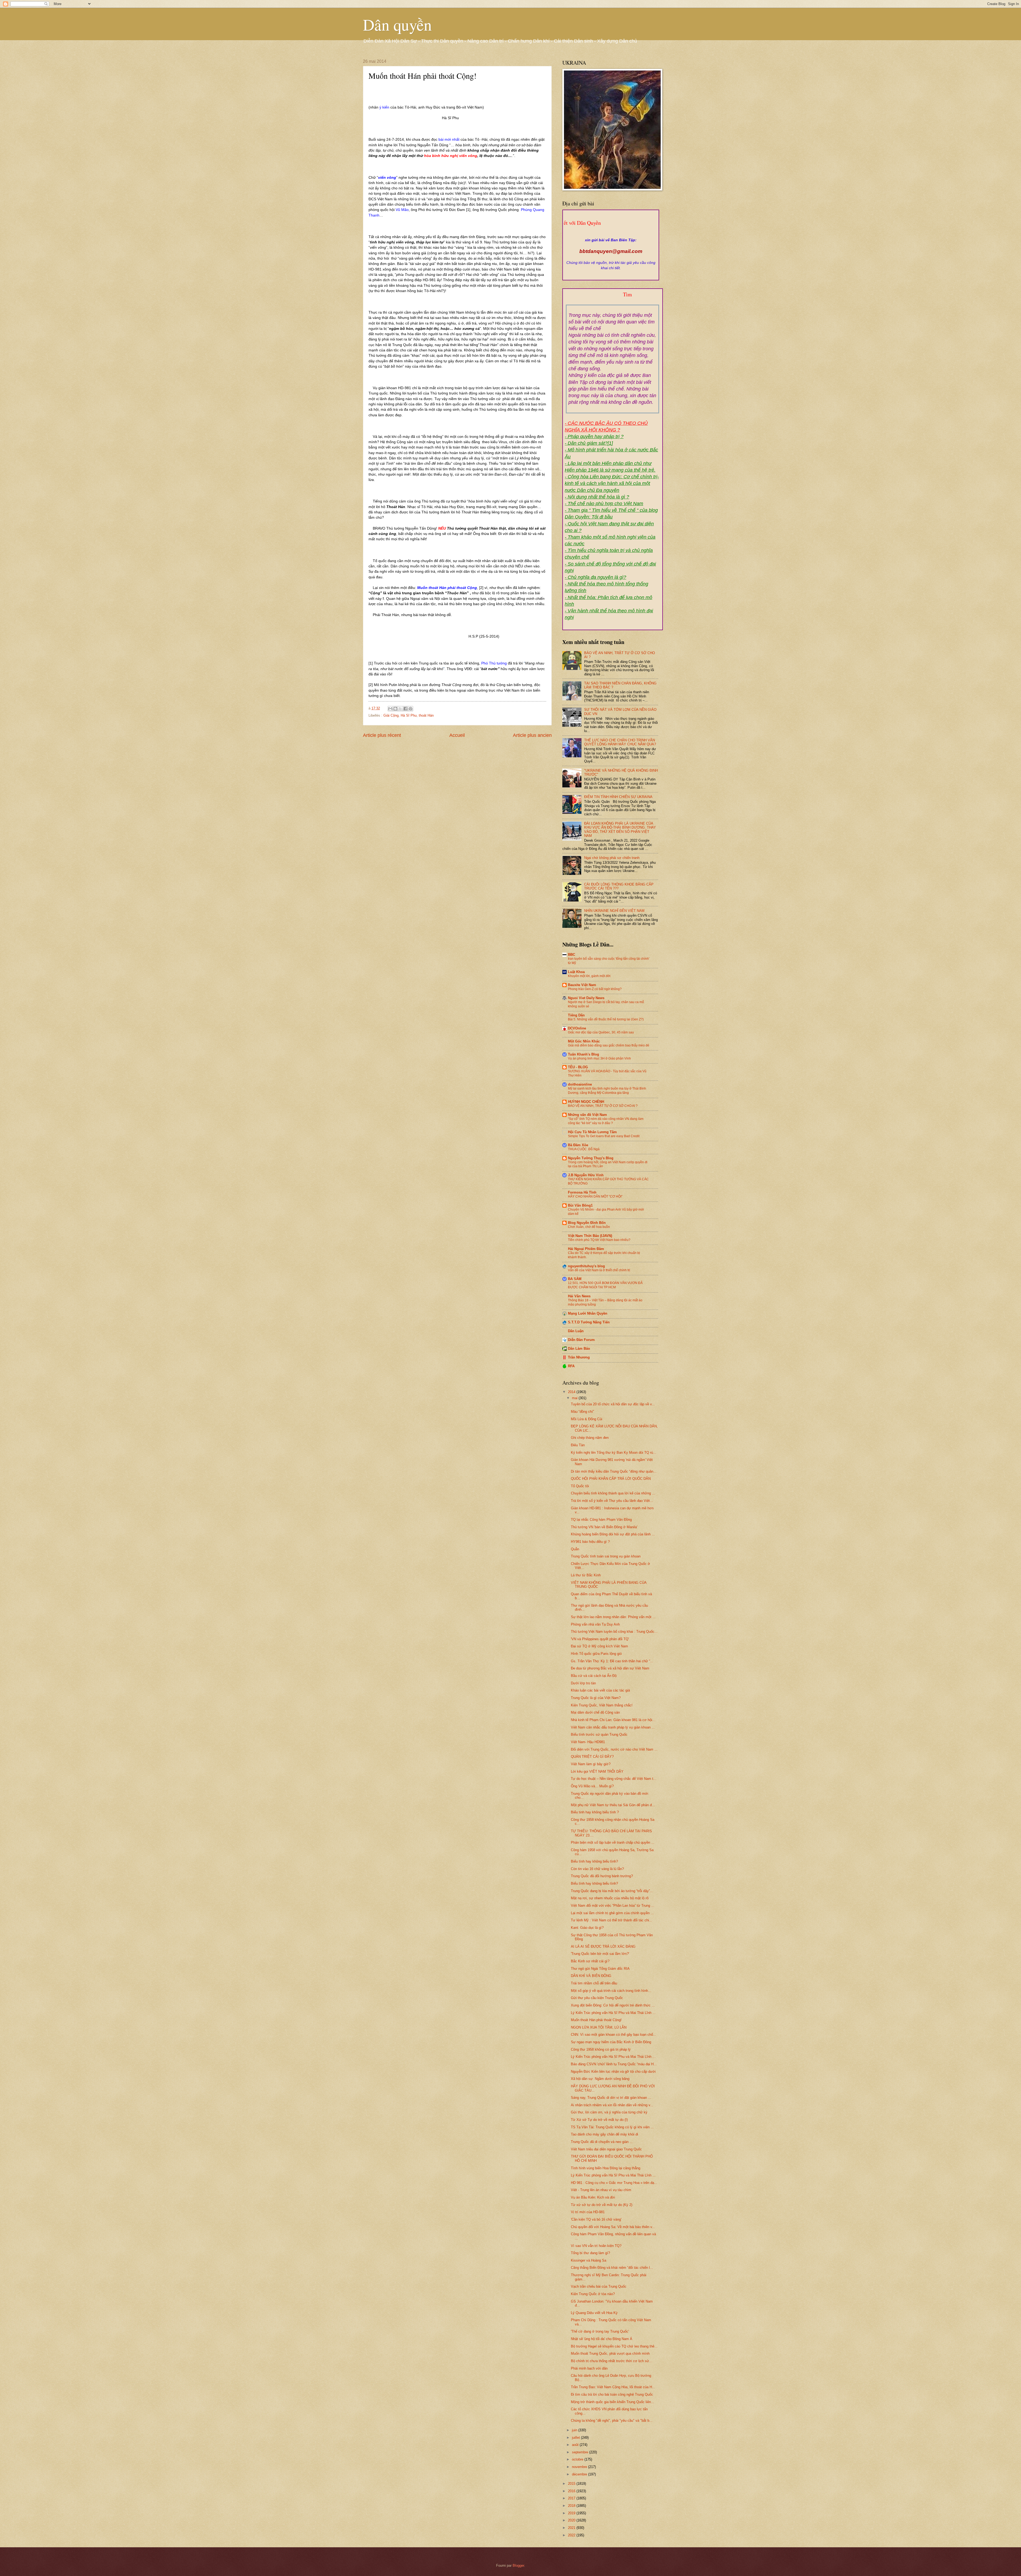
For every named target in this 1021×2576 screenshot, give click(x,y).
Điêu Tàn (578, 1445)
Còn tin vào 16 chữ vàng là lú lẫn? (597, 1869)
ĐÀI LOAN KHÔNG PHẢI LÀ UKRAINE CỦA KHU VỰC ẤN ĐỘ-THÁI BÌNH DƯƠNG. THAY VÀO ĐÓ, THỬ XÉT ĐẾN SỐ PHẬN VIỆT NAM (620, 830)
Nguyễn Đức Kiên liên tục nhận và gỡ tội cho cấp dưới (613, 2072)
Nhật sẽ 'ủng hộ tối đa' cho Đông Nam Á (602, 2339)
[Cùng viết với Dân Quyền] (611, 235)
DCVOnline (577, 1028)
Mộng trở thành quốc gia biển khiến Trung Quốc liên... (612, 2402)
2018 (572, 2506)
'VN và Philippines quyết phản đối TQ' (600, 1639)
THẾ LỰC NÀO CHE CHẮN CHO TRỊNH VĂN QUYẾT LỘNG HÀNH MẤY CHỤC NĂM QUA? (620, 742)
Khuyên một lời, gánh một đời (589, 976)
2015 (572, 2484)
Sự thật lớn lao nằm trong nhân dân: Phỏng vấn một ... (613, 1617)
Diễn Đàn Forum (581, 1340)
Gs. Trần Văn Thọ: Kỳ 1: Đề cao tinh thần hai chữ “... (612, 1661)
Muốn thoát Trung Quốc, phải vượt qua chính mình (610, 2353)
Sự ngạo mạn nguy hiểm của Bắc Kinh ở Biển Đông (611, 2042)
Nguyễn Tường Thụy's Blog (591, 1158)
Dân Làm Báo (579, 1349)
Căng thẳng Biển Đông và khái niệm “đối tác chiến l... (612, 2268)
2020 (572, 2520)
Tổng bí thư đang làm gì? (590, 2253)
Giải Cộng (391, 715)
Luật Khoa (576, 972)
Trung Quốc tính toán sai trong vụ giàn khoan (606, 1556)
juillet (576, 2438)
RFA (571, 1366)
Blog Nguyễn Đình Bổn (587, 1223)
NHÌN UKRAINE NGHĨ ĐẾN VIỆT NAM (614, 911)
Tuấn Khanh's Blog (583, 1054)
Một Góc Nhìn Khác (584, 1041)
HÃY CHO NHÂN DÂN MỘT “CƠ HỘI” (595, 1196)
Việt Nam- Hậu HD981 (588, 1742)
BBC (572, 955)
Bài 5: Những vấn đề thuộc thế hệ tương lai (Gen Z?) (606, 1019)
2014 (572, 1392)
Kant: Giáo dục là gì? (587, 1928)
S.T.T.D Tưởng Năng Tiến (589, 1322)
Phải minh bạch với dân (589, 2368)
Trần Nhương (579, 1357)
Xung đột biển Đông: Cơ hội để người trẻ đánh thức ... (613, 2005)
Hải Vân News (579, 1296)
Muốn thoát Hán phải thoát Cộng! (596, 2020)
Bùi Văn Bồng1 (580, 1205)
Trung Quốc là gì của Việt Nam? (596, 1698)
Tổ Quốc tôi (580, 1486)
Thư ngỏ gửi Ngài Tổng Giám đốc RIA (600, 1969)
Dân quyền (397, 24)
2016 (572, 2491)
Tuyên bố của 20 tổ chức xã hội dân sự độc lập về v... (613, 1404)
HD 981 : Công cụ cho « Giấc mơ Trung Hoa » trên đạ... (614, 2183)
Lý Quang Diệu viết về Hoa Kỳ (594, 2313)
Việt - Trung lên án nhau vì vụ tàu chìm (601, 2190)
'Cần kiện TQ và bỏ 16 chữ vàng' (596, 2219)
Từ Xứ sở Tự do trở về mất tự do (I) (599, 2120)
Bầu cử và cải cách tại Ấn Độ (594, 1676)
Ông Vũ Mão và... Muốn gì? (592, 1786)
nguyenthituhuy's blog (586, 1266)
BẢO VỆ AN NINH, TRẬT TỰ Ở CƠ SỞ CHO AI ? (603, 1106)
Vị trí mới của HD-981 (588, 2212)
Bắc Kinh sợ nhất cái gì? (590, 1961)
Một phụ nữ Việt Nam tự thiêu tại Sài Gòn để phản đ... (613, 1805)
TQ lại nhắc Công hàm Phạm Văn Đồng (601, 1520)
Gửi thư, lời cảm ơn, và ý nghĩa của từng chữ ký (609, 2112)
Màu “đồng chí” (582, 1412)
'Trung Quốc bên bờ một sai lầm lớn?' (600, 1954)
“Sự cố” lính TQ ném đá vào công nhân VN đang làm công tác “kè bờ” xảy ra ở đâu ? (606, 1121)
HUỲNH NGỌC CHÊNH (586, 1102)
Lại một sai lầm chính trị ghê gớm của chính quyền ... (612, 1913)
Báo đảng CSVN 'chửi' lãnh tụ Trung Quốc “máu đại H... (614, 2064)
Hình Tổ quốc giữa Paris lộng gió (596, 1654)
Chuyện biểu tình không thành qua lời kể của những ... (613, 1493)
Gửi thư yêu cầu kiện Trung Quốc (597, 1998)
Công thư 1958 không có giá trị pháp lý (601, 2049)
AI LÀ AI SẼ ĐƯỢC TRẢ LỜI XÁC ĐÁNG (603, 1946)
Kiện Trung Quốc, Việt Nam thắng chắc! (602, 1705)
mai (575, 1398)
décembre (580, 2474)
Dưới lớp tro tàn (583, 1683)
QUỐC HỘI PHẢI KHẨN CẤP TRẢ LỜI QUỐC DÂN (611, 1479)
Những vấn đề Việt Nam (587, 1115)
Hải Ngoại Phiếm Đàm (586, 1249)
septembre (581, 2452)
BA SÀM (575, 1279)
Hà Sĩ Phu (409, 715)
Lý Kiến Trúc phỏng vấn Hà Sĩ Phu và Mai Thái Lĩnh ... (613, 2013)
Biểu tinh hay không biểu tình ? (595, 1812)
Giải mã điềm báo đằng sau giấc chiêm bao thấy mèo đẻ (609, 1045)
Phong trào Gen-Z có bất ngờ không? (595, 989)
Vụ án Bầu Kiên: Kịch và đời (593, 2197)
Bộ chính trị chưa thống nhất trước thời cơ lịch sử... (612, 2361)
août (576, 2445)
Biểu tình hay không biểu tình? (594, 1861)
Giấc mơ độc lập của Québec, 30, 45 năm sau (601, 1032)
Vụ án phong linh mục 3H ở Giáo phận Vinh (599, 1058)
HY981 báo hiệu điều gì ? (590, 1542)
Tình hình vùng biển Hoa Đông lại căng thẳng (606, 2168)
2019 (572, 2513)
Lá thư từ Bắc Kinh (586, 1575)
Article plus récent (382, 735)
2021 (572, 2528)
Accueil (457, 735)
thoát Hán (426, 715)
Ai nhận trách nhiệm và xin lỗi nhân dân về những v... (612, 2105)
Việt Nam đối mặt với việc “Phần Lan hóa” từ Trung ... (613, 1906)
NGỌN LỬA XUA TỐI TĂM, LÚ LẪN (599, 2027)
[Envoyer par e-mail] (390, 709)
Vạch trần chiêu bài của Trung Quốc (599, 2286)
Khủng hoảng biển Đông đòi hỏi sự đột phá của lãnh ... (613, 1534)
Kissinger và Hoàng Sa (589, 2260)
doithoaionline (580, 1084)
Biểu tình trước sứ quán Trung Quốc (599, 1734)
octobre (578, 2459)
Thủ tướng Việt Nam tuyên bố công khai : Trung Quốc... (614, 1632)
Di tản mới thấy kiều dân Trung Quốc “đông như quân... (614, 1471)
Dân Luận (576, 1331)
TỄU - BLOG (578, 1067)
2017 (572, 2498)
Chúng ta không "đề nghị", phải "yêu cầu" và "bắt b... (612, 2421)
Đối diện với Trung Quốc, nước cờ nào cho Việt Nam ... (614, 1749)
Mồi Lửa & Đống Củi (587, 1419)
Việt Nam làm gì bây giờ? (591, 1764)
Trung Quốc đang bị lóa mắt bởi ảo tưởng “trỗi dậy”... (612, 1891)
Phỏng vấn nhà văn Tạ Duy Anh (595, 1624)
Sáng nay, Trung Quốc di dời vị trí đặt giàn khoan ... (611, 2098)
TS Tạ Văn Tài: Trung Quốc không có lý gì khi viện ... (612, 2127)
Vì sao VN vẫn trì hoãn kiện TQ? (596, 2246)
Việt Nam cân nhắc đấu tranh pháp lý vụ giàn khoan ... (613, 1727)
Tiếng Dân (576, 1015)
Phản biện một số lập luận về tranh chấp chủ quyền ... (613, 1842)
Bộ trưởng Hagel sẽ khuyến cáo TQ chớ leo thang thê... (614, 2346)
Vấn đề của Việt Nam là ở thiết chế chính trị (599, 1270)
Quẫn (575, 1549)
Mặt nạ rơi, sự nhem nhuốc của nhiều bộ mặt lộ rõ (610, 1898)
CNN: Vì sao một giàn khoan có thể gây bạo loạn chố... (614, 2035)
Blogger (518, 2565)
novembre (580, 2467)
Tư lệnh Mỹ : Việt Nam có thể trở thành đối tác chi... (612, 1920)
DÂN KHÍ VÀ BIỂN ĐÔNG (591, 1976)
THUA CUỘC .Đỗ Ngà (584, 1149)
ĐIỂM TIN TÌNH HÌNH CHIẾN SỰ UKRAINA (618, 797)
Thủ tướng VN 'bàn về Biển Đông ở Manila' (604, 1527)
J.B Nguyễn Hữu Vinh (586, 1175)
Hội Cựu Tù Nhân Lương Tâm (592, 1132)
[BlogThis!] (395, 709)
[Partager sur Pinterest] (411, 709)
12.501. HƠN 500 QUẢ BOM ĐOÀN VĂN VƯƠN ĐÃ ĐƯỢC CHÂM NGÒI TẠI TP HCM (605, 1285)
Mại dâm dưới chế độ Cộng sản (595, 1712)
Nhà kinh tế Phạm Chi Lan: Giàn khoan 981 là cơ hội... (613, 1720)
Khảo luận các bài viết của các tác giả (600, 1690)
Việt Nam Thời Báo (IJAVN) (590, 1236)
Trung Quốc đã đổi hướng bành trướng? (602, 1876)
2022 (572, 2535)
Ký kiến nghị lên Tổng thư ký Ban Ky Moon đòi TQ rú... (614, 1453)
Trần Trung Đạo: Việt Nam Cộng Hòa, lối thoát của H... (613, 2387)
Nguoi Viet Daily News (586, 998)
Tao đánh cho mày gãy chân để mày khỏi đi (604, 2134)
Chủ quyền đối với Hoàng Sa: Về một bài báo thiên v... (613, 2227)
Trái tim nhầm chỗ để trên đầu (594, 1983)
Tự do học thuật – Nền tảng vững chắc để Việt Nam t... (614, 1779)
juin (575, 2430)
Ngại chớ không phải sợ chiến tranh (612, 858)
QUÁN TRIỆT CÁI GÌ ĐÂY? (592, 1757)
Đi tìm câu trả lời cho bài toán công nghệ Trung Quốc (612, 2394)
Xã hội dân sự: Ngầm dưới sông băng (600, 2079)
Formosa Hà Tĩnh (582, 1192)
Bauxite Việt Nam (582, 985)
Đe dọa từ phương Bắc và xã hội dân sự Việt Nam (610, 1668)
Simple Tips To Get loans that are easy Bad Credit (604, 1136)
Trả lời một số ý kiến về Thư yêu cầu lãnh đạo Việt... (612, 1501)
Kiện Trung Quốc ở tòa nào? (593, 2294)
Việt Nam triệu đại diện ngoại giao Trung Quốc (606, 2149)
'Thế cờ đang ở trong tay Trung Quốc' (600, 2331)
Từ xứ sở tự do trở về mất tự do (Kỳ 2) (602, 2205)
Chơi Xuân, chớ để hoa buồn (589, 1227)
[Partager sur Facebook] (405, 709)
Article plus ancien (532, 735)
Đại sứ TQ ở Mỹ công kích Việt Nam (599, 1646)
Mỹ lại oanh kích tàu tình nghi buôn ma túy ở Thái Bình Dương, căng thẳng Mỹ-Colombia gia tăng (607, 1091)
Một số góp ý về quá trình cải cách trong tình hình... (611, 1991)
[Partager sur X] (400, 709)
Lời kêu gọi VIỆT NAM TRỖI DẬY (597, 1771)
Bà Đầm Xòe (578, 1145)
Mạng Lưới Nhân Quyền (588, 1313)
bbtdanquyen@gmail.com (611, 251)
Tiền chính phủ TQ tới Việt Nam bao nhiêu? (599, 1240)
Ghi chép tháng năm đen (590, 1438)
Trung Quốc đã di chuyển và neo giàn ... (602, 2142)
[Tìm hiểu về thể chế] (613, 301)
